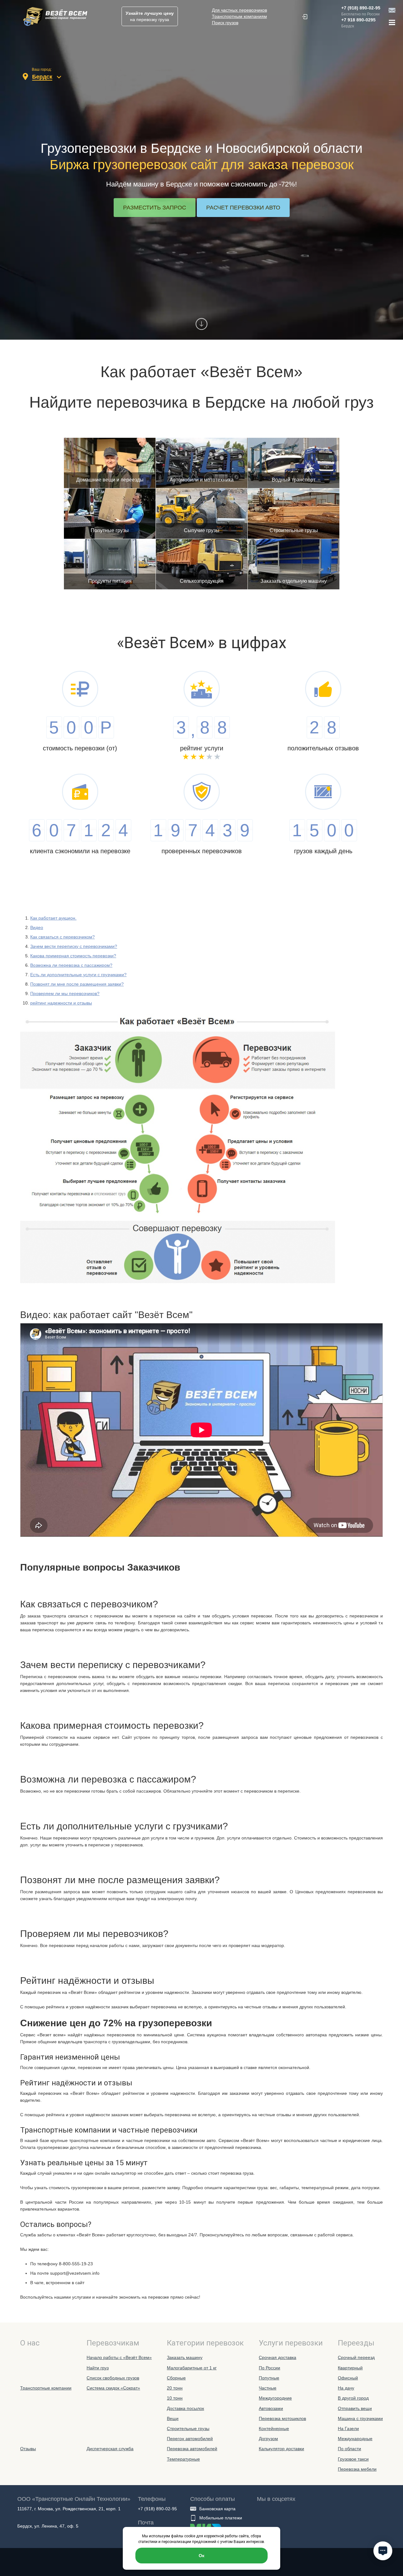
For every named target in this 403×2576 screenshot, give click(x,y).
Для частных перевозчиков (239, 10)
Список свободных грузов (113, 2378)
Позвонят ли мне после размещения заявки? (77, 984)
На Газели (348, 2429)
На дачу (346, 2388)
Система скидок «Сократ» (113, 2388)
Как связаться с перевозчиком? (62, 937)
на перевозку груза (150, 16)
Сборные (176, 2378)
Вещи (173, 2418)
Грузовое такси (353, 2459)
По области (349, 2449)
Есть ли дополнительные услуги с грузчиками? (78, 975)
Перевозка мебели (357, 2469)
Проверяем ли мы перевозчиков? (65, 993)
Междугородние (275, 2398)
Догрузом (268, 2439)
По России (270, 2368)
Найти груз (98, 2368)
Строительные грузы (188, 2429)
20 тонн (175, 2388)
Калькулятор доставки (281, 2449)
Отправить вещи (355, 2408)
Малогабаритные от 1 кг (192, 2368)
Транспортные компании (46, 2388)
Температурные (183, 2459)
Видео (37, 927)
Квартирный (350, 2368)
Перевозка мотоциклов (282, 2418)
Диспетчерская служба (110, 2449)
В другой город (353, 2398)
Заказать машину (185, 2357)
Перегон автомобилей (190, 2439)
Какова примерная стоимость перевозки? (73, 956)
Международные (355, 2439)
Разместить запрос (155, 208)
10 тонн (175, 2398)
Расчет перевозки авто (243, 208)
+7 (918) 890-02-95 (361, 8)
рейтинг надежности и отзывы (61, 1003)
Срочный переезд (356, 2357)
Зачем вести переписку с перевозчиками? (74, 946)
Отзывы (28, 2449)
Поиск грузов (225, 23)
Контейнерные (274, 2429)
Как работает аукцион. (53, 918)
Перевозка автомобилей (192, 2449)
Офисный (348, 2378)
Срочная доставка (278, 2357)
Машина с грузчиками (360, 2418)
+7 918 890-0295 (358, 20)
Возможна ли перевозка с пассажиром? (71, 965)
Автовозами (271, 2408)
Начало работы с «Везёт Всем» (119, 2357)
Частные (268, 2388)
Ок (201, 2556)
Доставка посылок (185, 2408)
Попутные (269, 2378)
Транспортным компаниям (239, 16)
